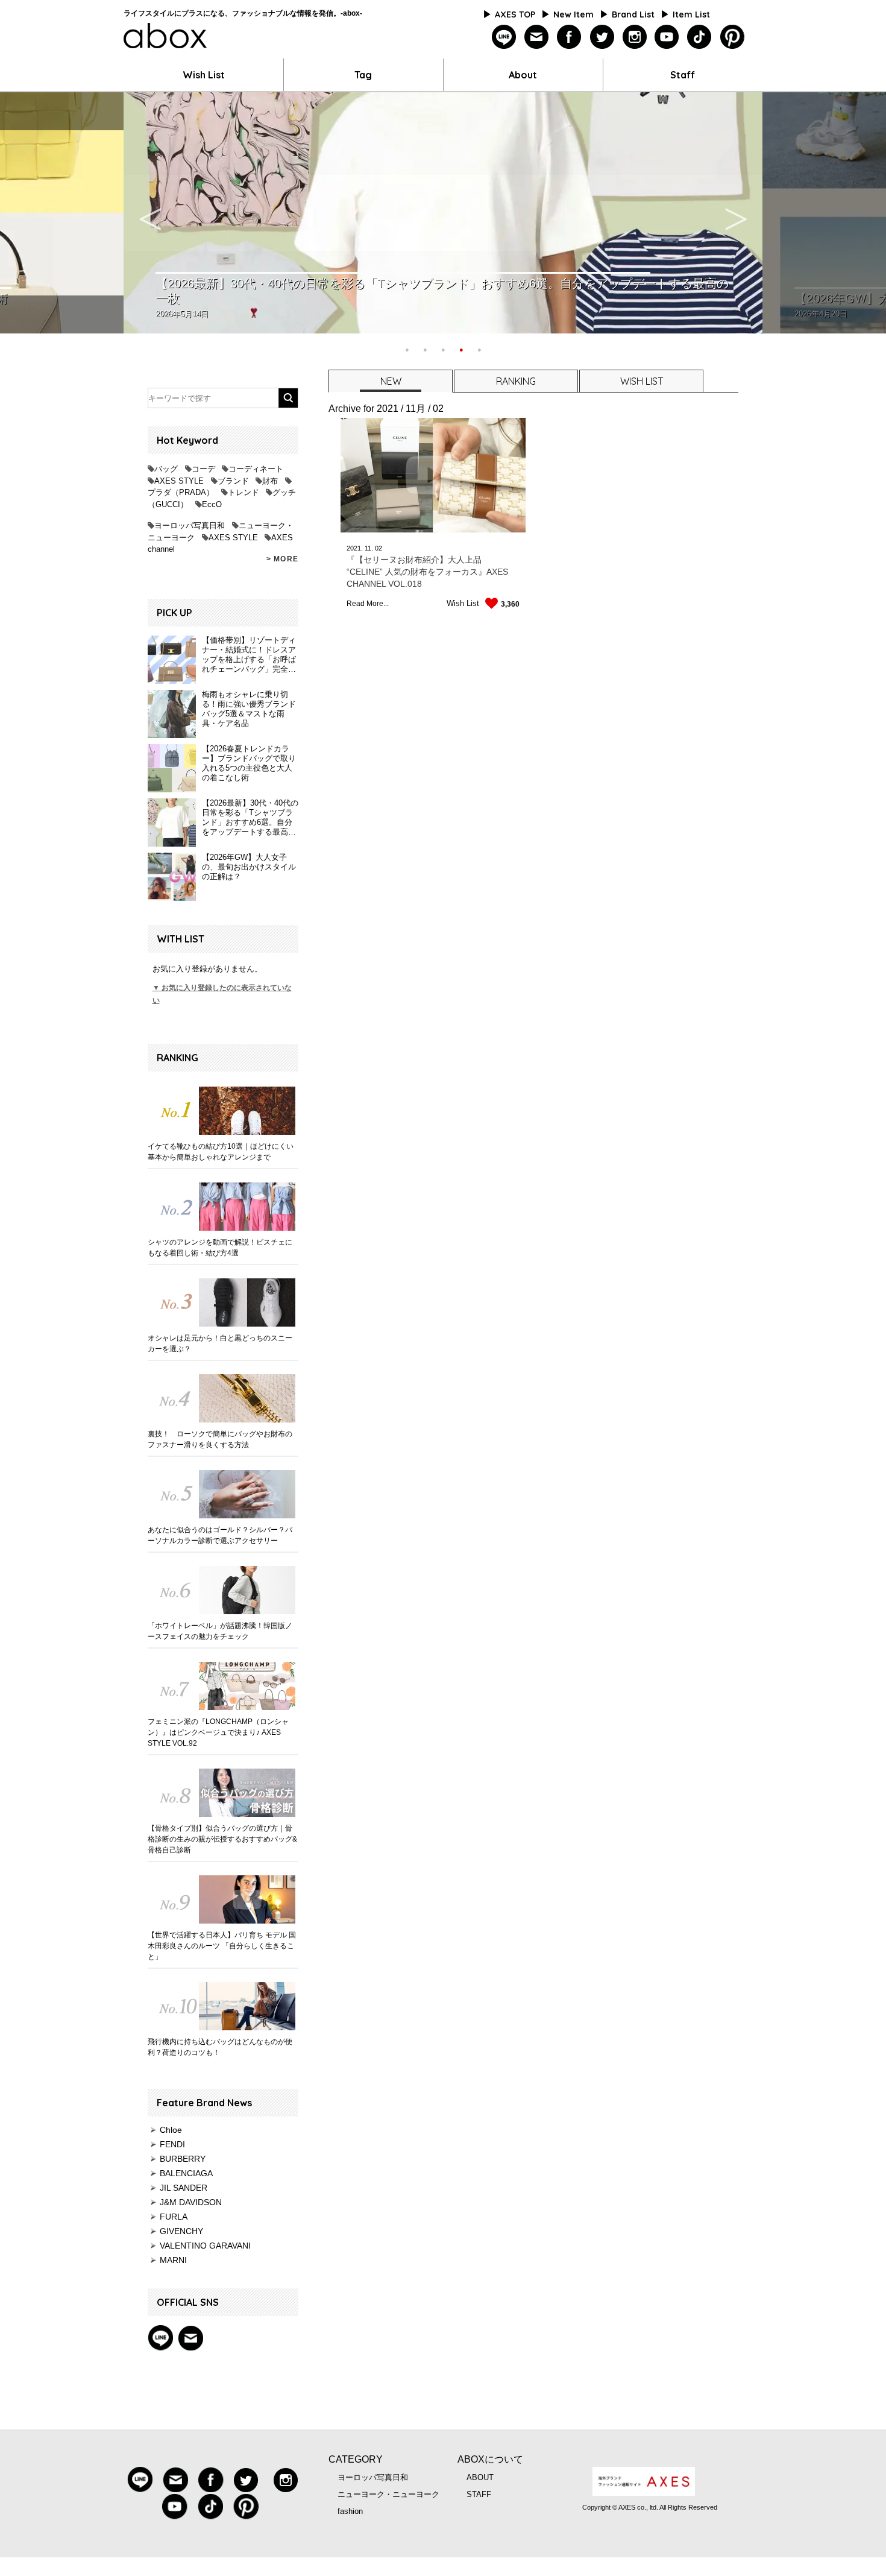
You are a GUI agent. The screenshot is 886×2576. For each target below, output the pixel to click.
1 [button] (407, 349)
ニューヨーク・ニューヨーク (388, 2494)
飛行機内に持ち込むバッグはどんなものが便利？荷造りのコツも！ (220, 2047)
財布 (270, 481)
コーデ (203, 469)
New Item (573, 14)
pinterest (732, 37)
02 (379, 548)
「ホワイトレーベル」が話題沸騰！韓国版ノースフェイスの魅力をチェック (220, 1631)
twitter (602, 37)
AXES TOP (515, 14)
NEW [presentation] (391, 381)
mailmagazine (537, 37)
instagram (634, 37)
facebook (569, 37)
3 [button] (443, 349)
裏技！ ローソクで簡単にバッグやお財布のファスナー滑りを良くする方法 (220, 1439)
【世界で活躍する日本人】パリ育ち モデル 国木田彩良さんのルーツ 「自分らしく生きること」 (222, 1946)
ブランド (233, 481)
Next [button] (736, 213)
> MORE (282, 559)
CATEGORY (356, 2459)
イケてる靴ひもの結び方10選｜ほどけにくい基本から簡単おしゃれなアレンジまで (221, 1152)
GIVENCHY (181, 2231)
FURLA (174, 2217)
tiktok (699, 37)
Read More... (368, 604)
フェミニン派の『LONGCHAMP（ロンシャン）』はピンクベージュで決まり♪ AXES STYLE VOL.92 (218, 1732)
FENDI (172, 2144)
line (504, 37)
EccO (212, 504)
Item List (691, 14)
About (523, 75)
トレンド (243, 492)
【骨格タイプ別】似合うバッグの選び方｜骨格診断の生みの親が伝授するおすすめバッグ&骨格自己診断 (222, 1839)
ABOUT (480, 2477)
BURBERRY (183, 2159)
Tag (363, 75)
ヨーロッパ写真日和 (190, 526)
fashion (350, 2511)
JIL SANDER (184, 2188)
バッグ (166, 469)
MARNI (173, 2260)
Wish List (204, 75)
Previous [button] (150, 213)
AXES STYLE (179, 481)
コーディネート (256, 469)
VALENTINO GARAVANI (205, 2246)
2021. (355, 548)
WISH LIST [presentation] (642, 381)
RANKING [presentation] (516, 381)
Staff (683, 75)
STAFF (479, 2494)
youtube (667, 37)
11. (369, 548)
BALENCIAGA (186, 2173)
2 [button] (425, 349)
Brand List (633, 14)
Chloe (171, 2130)
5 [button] (479, 349)
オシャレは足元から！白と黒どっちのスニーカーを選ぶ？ (220, 1343)
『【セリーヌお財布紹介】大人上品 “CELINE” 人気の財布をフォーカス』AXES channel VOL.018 (427, 572)
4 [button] (461, 349)
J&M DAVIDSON (191, 2202)
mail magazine (190, 2338)
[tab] (390, 381)
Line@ (160, 2338)
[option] (443, 213)
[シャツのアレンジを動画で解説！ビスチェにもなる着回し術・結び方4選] (223, 1207)
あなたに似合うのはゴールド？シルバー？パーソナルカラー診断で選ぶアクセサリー (220, 1535)
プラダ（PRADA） (181, 492)
